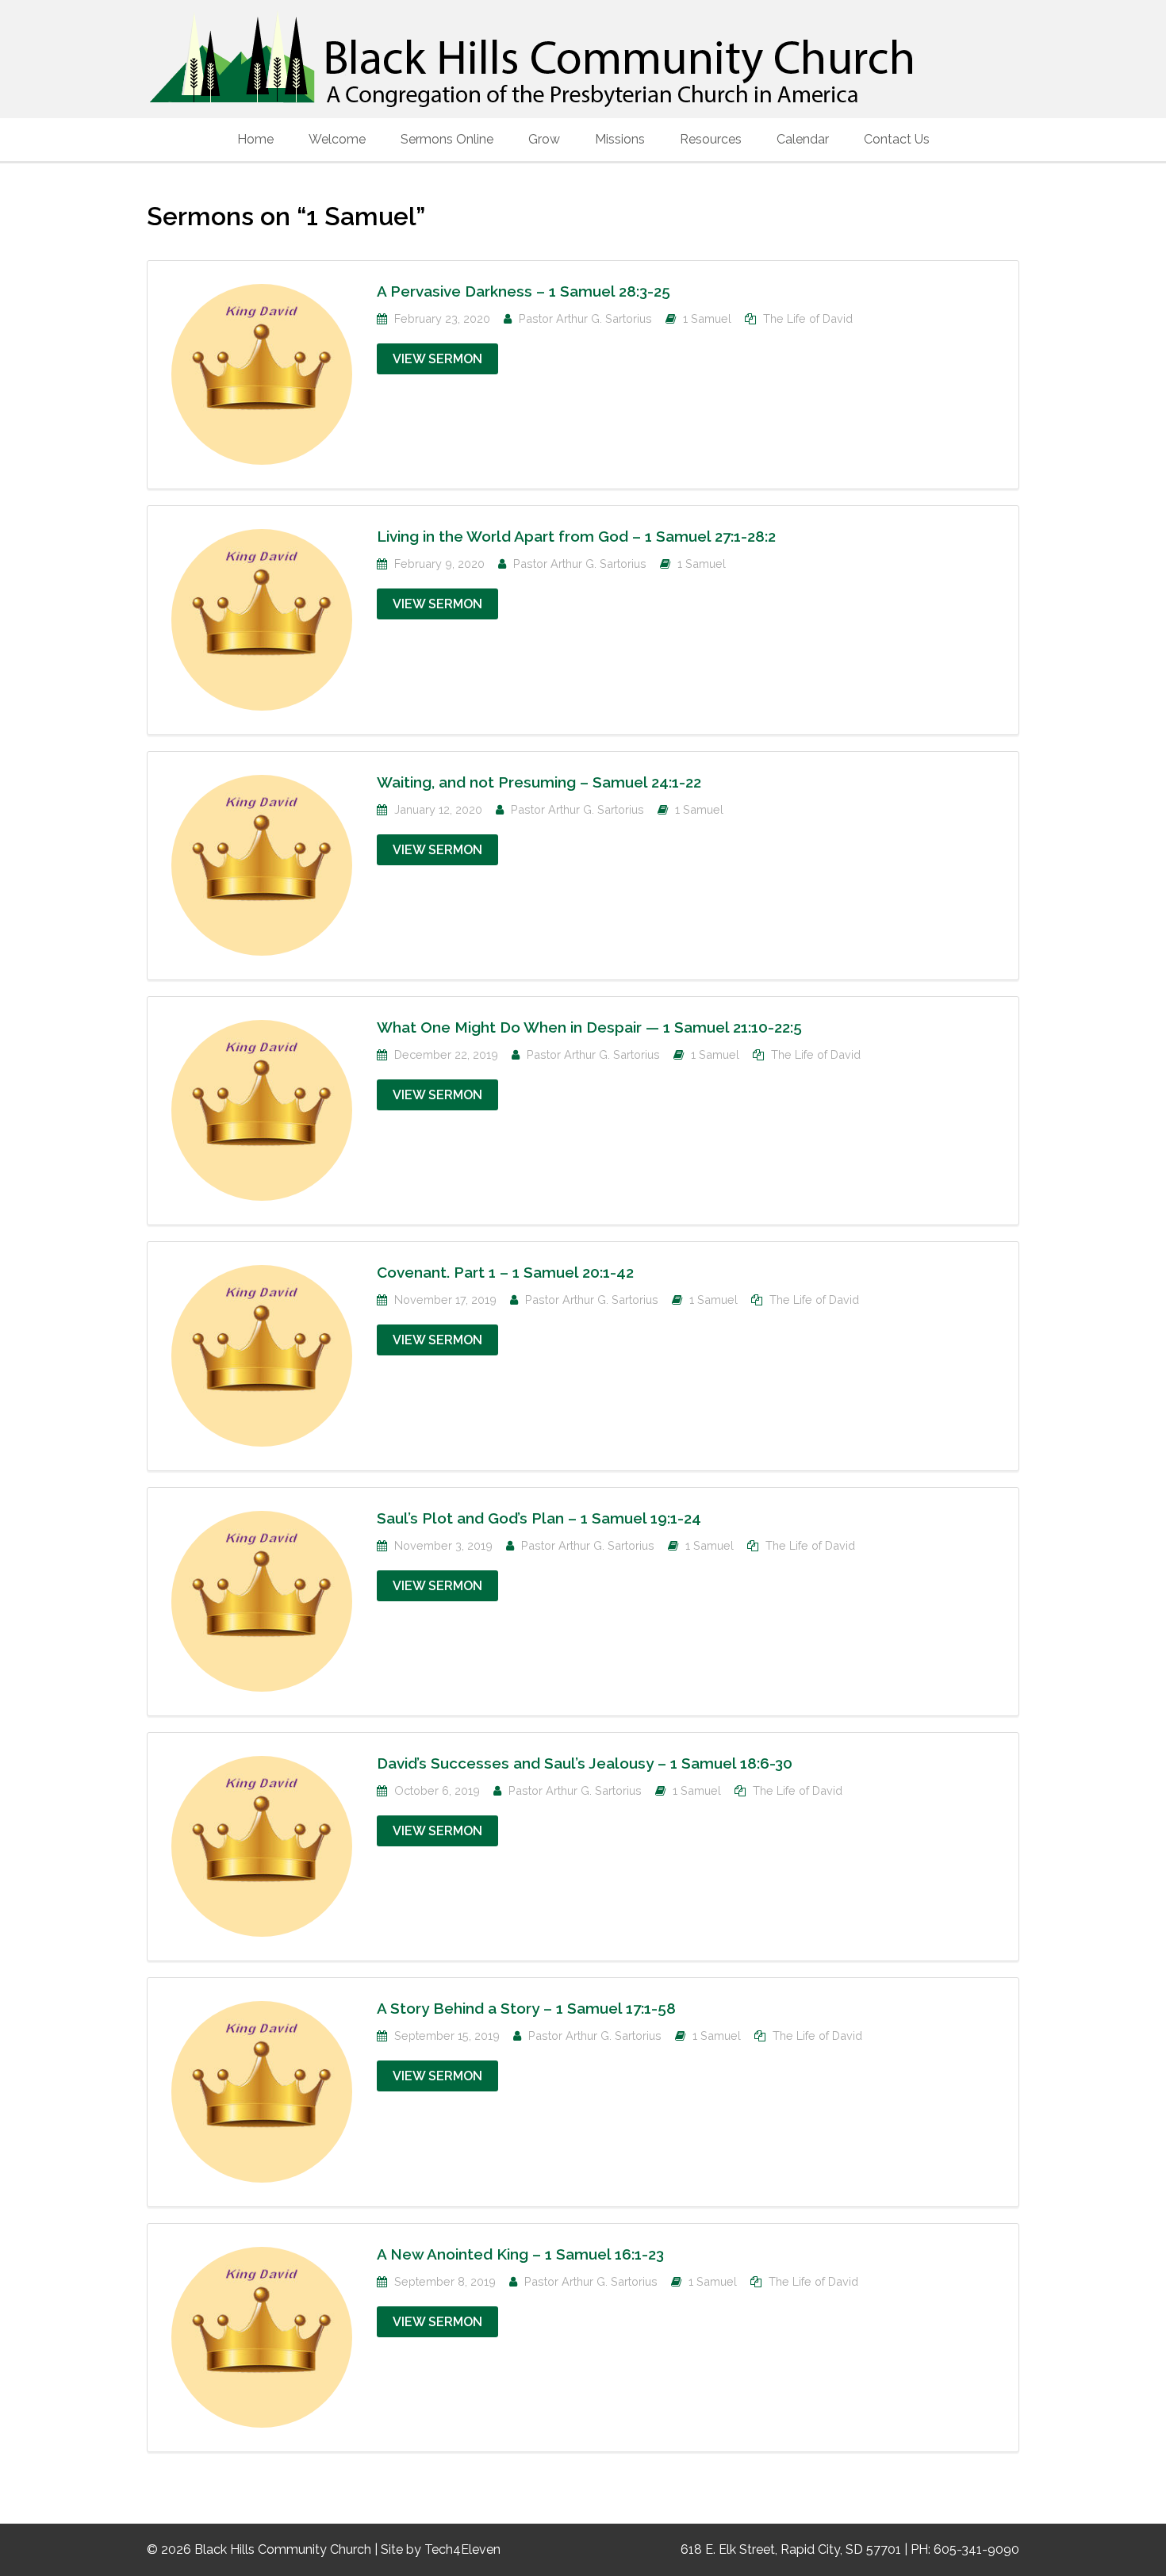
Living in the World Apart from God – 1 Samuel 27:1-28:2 (576, 536)
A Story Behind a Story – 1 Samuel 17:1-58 (526, 2008)
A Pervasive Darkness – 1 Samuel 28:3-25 (524, 291)
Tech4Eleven (462, 2549)
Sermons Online (447, 139)
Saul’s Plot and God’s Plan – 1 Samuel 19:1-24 (539, 1518)
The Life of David (808, 318)
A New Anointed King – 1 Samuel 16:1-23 (520, 2254)
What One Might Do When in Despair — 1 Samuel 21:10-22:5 (589, 1027)
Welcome (337, 139)
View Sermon (437, 359)
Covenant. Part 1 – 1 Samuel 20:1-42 (505, 1272)
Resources (711, 139)
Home (255, 139)
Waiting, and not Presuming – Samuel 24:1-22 (539, 782)
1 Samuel (707, 318)
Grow (544, 139)
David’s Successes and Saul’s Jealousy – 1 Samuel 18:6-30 (585, 1763)
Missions (620, 139)
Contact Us (897, 139)
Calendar (803, 139)
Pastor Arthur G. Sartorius (585, 318)
